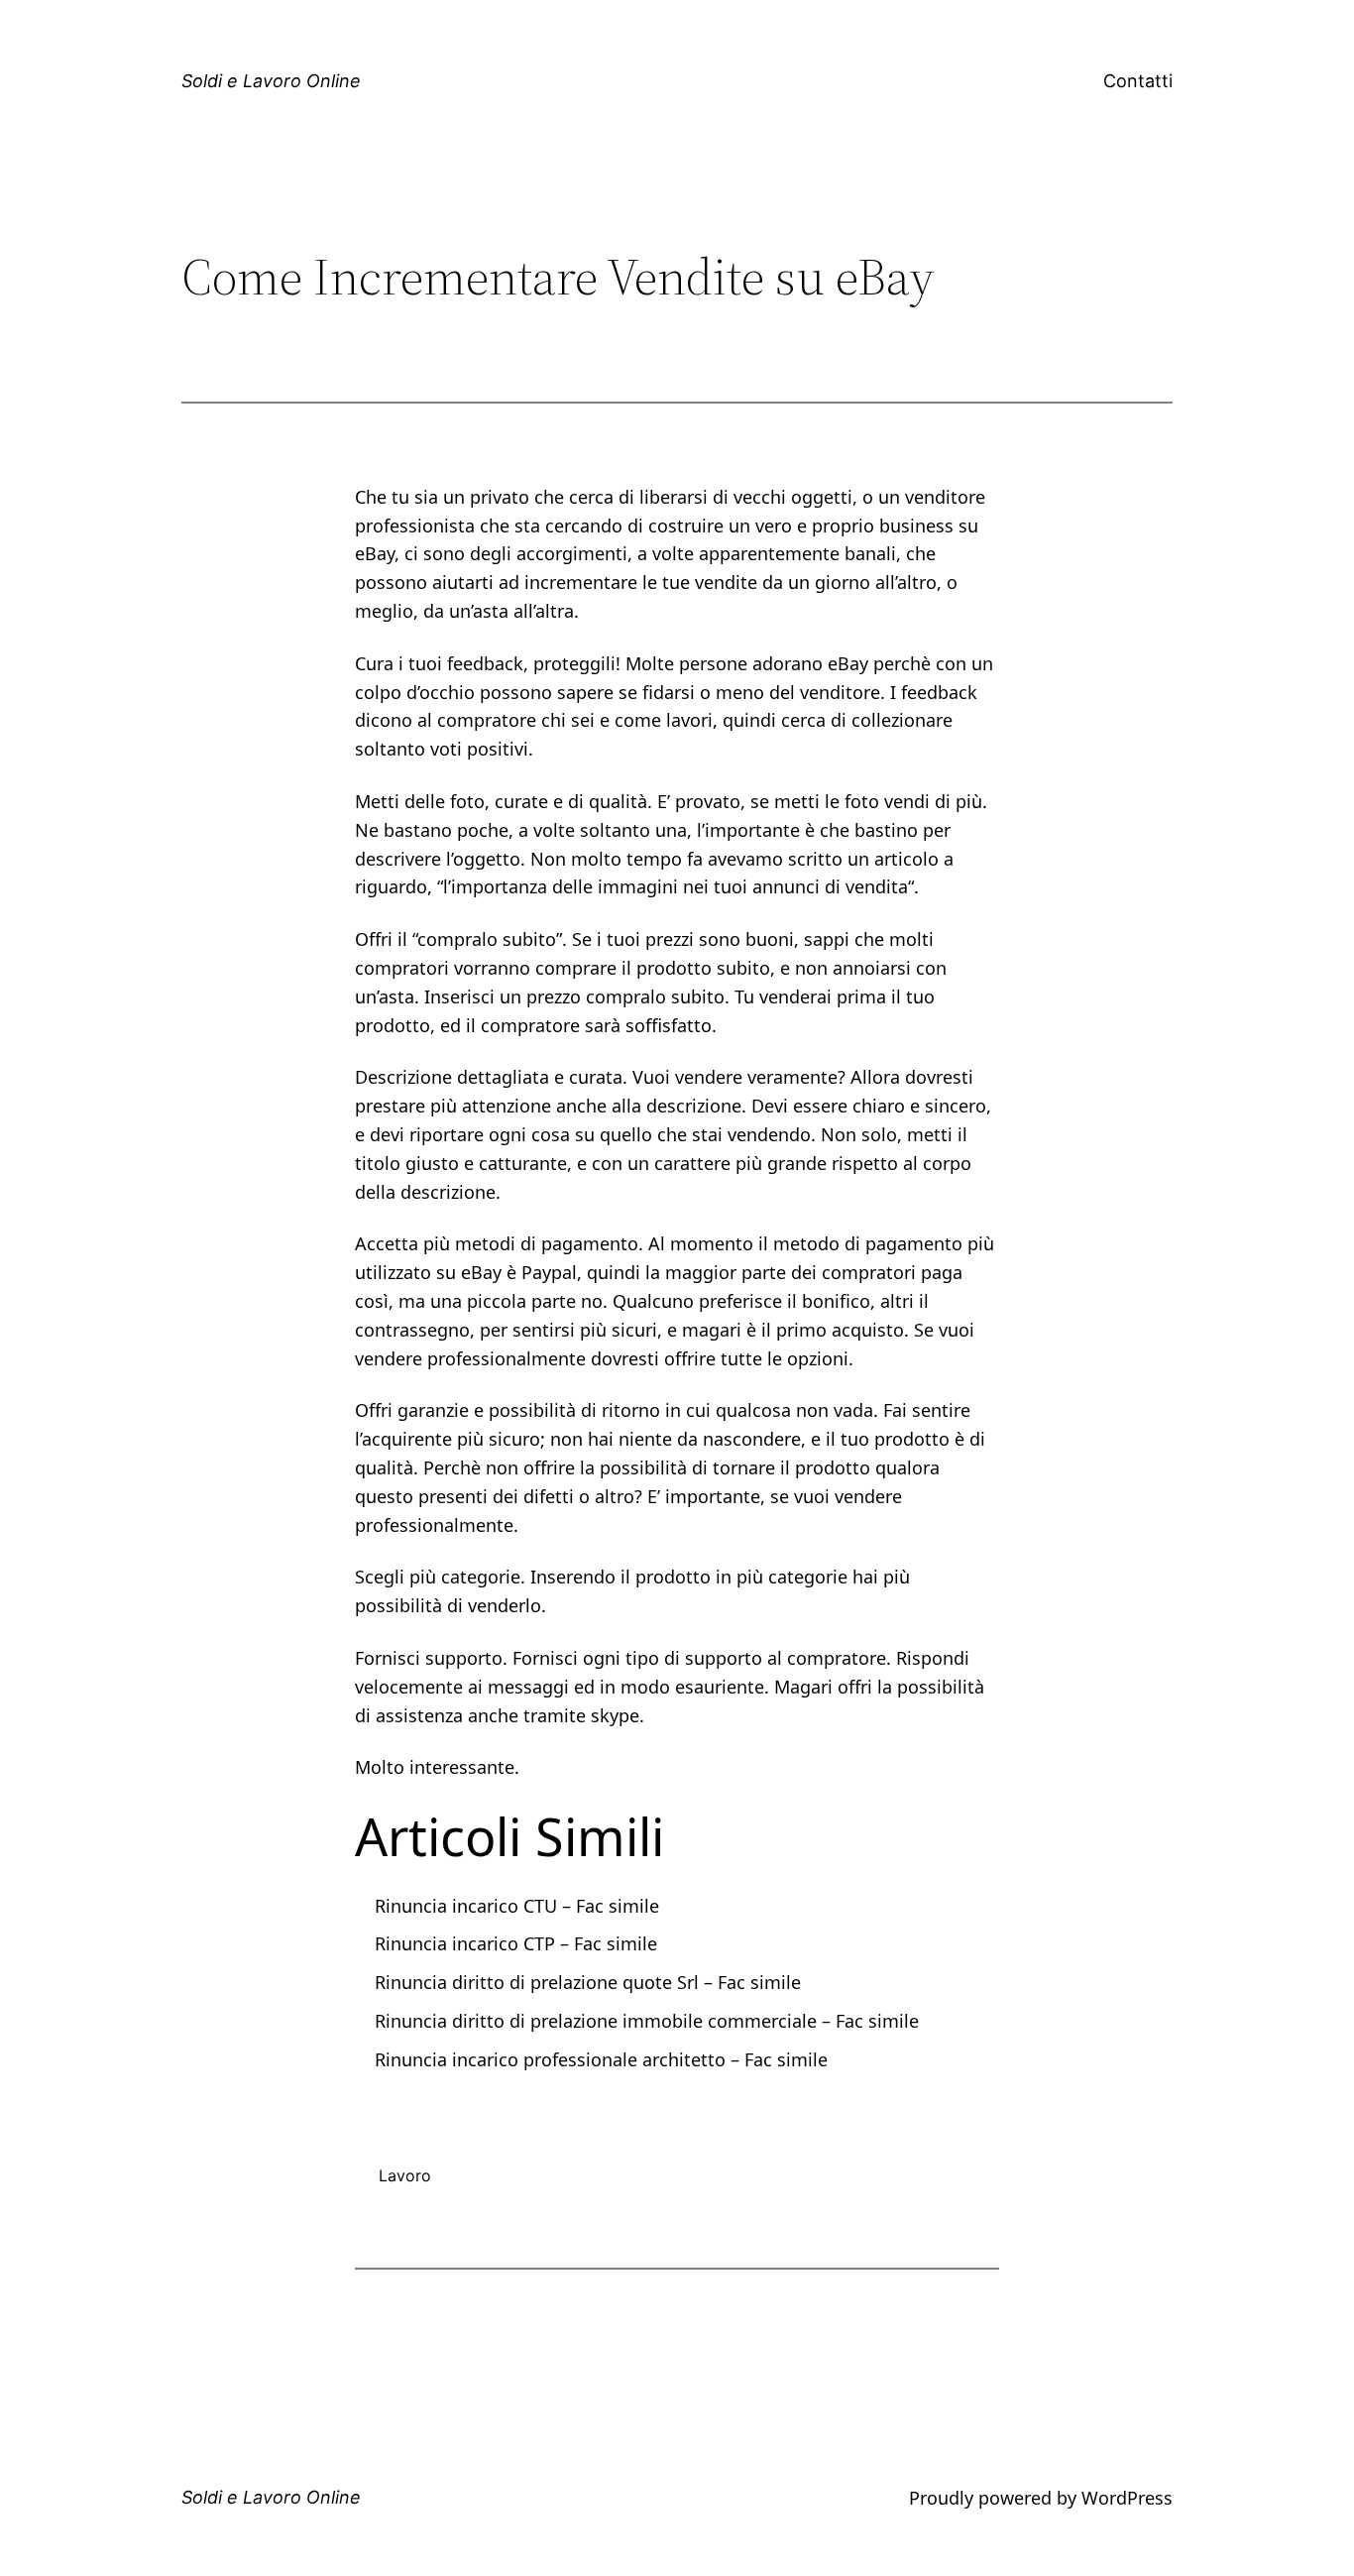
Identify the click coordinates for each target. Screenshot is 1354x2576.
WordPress (1127, 2498)
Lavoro (405, 2175)
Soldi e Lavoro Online (271, 81)
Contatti (1138, 81)
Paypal (549, 1272)
